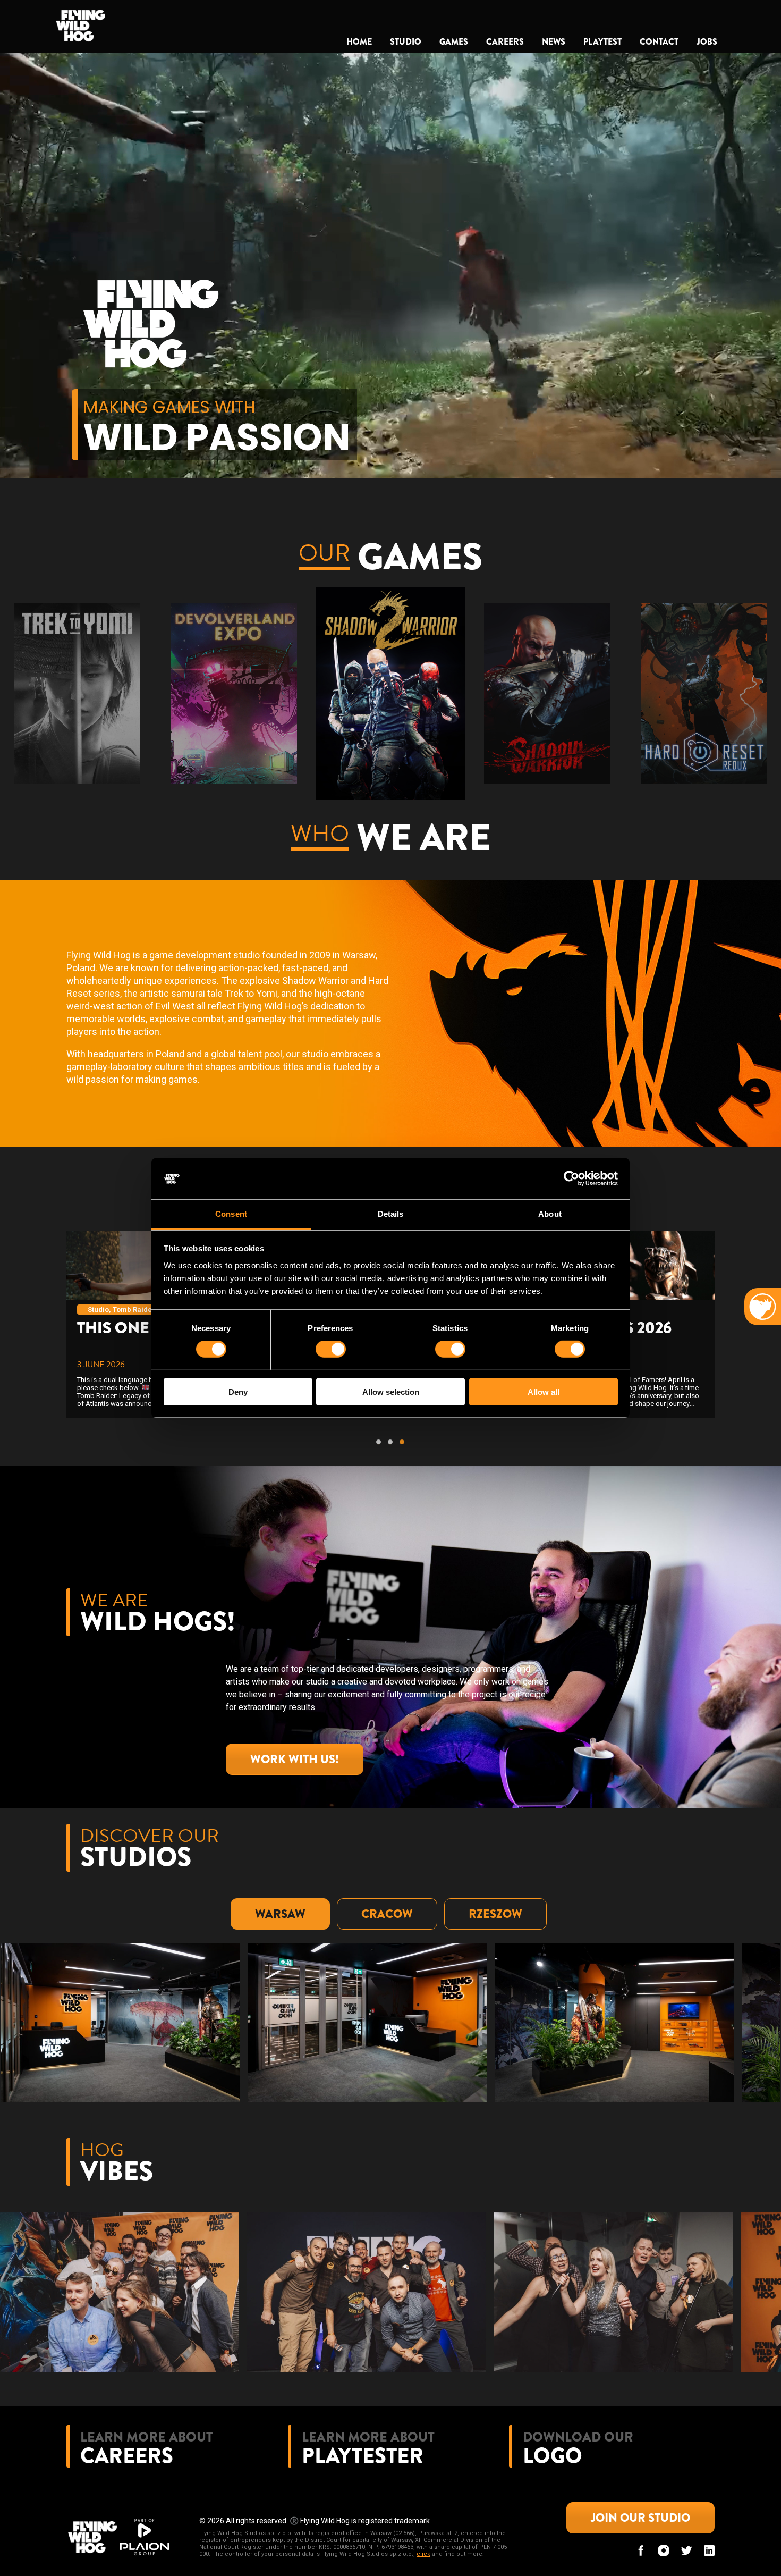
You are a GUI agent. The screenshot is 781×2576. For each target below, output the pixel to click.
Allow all (544, 1391)
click (423, 2554)
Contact (659, 42)
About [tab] (550, 1214)
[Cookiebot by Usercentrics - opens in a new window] (571, 1178)
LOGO (553, 2456)
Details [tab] (391, 1214)
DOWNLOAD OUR (578, 2437)
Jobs (707, 42)
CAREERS (127, 2456)
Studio (406, 42)
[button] (29, 694)
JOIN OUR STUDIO (640, 2518)
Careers (505, 42)
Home (359, 42)
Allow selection (391, 1391)
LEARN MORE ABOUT (147, 2437)
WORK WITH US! (295, 1759)
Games (454, 42)
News (554, 42)
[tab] (280, 1914)
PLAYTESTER (363, 2456)
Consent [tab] (231, 1214)
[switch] (331, 1349)
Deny (238, 1391)
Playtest (602, 42)
